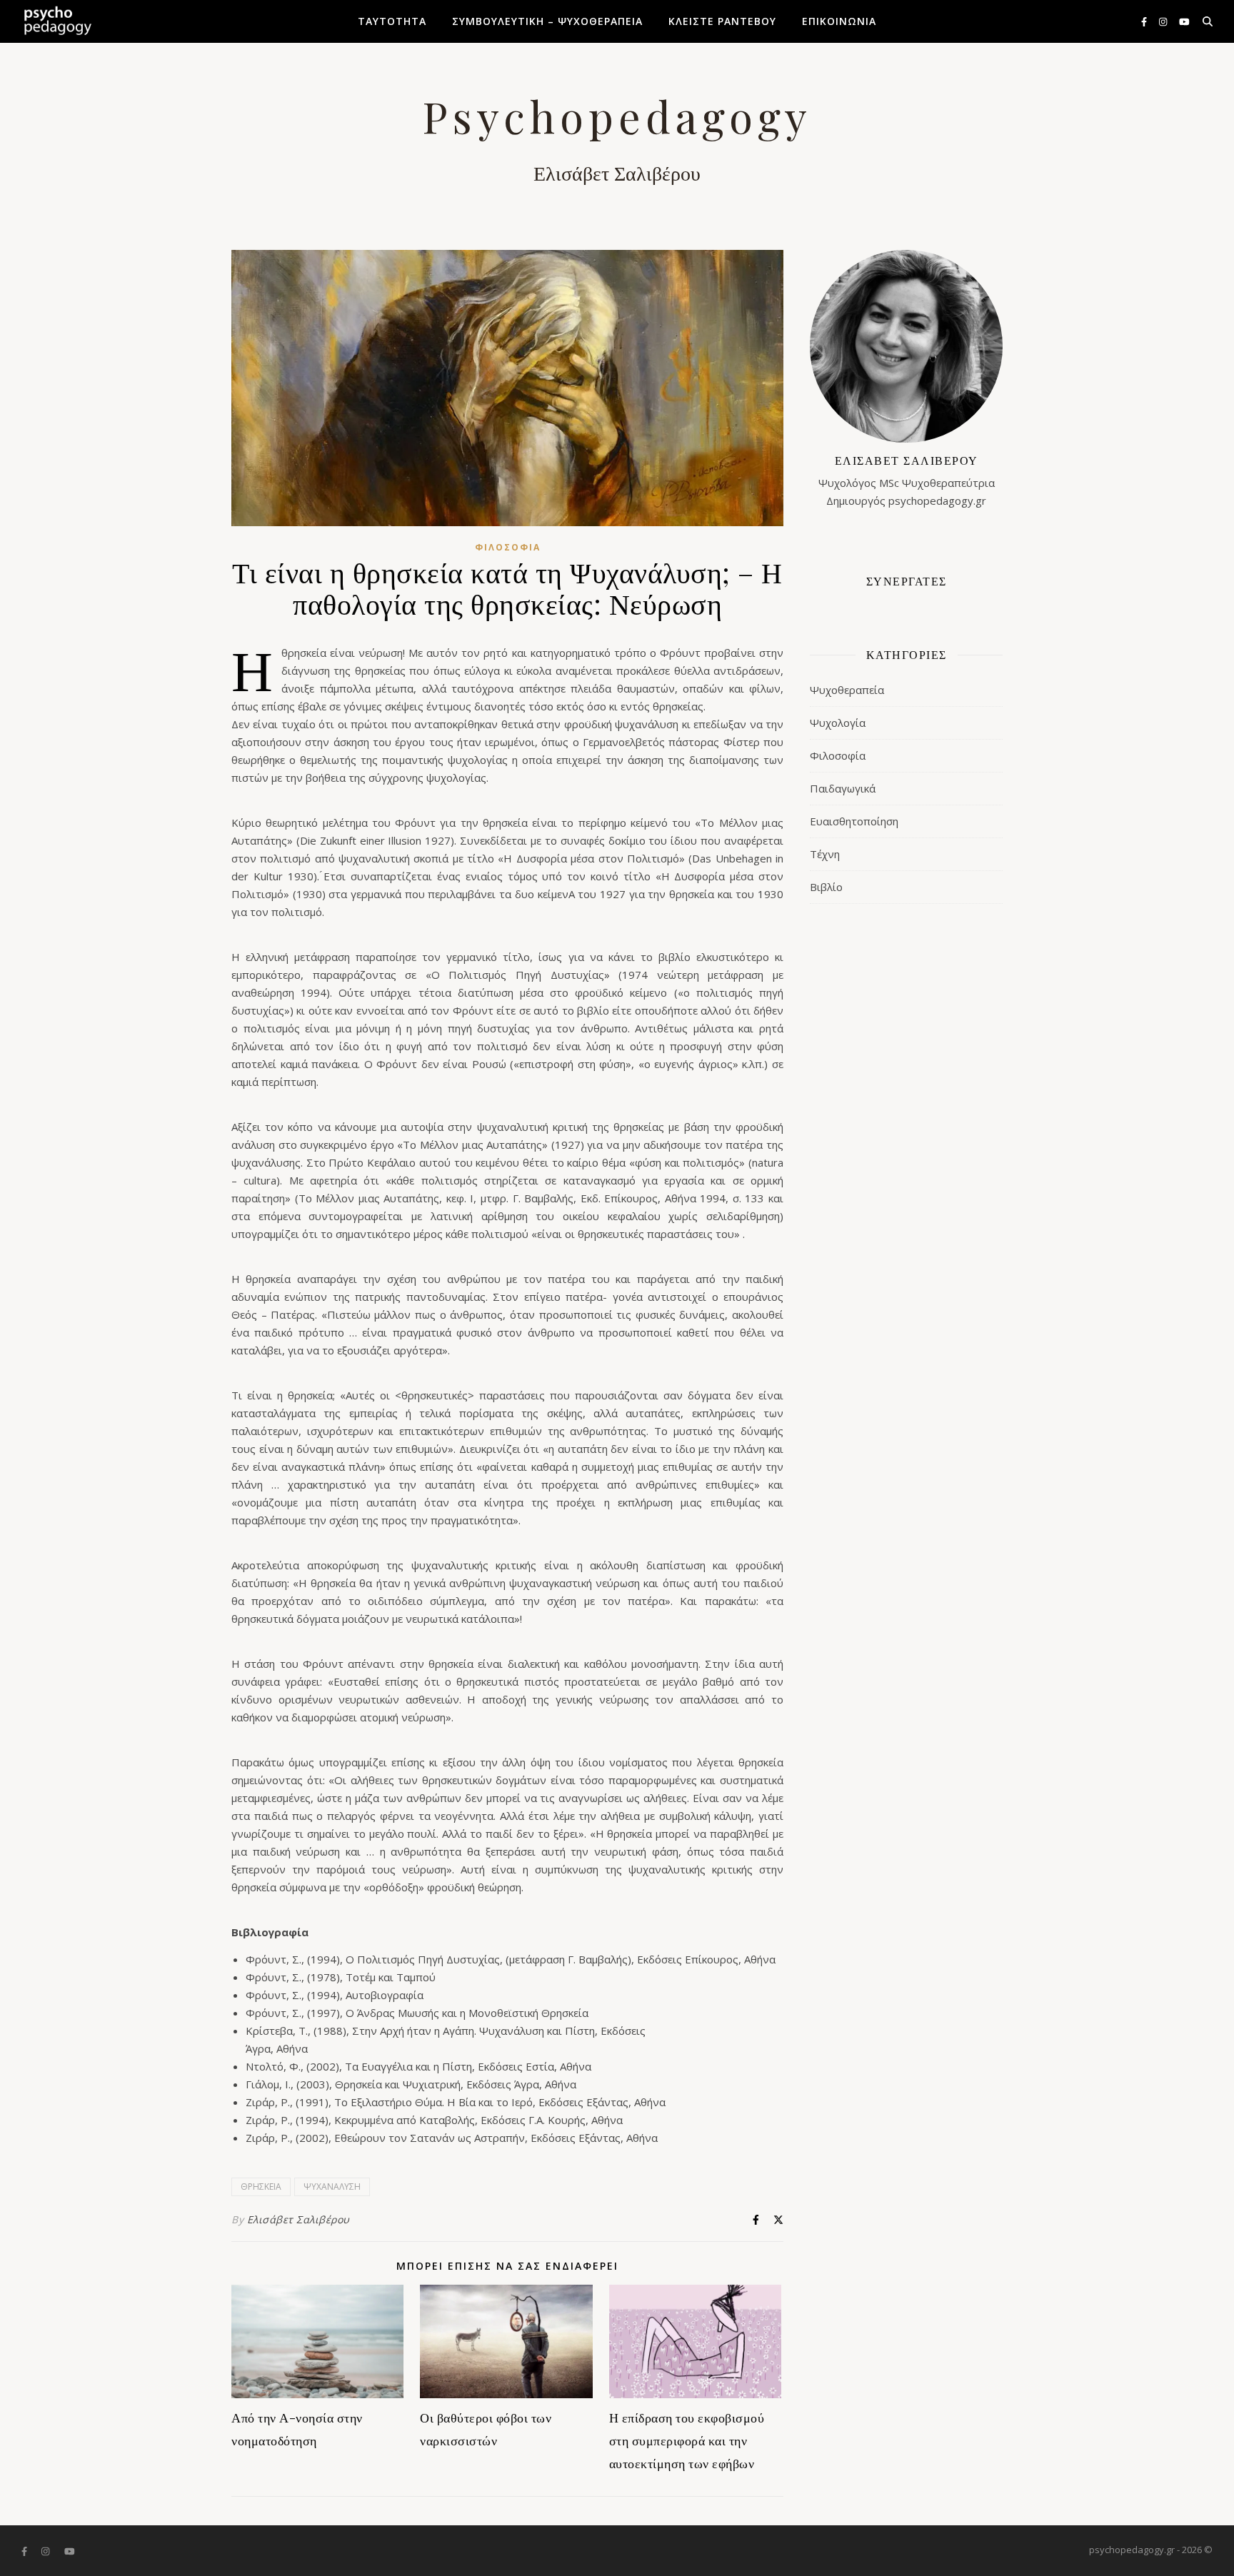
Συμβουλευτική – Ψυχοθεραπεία (547, 21)
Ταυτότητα (392, 21)
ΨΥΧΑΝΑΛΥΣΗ (332, 2187)
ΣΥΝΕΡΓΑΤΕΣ (907, 581)
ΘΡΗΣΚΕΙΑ (261, 2187)
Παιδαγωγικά (843, 788)
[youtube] (1184, 21)
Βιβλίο (826, 887)
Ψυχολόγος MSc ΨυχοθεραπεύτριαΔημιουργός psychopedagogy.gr (907, 480)
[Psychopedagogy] (57, 21)
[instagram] (1164, 21)
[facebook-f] (1145, 21)
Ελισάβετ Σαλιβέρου (299, 2219)
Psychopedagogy (617, 116)
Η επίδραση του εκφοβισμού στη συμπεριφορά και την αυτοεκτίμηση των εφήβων (687, 2440)
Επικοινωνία (839, 21)
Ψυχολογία (838, 723)
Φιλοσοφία (508, 547)
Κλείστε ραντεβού (722, 21)
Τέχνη (825, 854)
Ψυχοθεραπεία (847, 690)
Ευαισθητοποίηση (854, 821)
